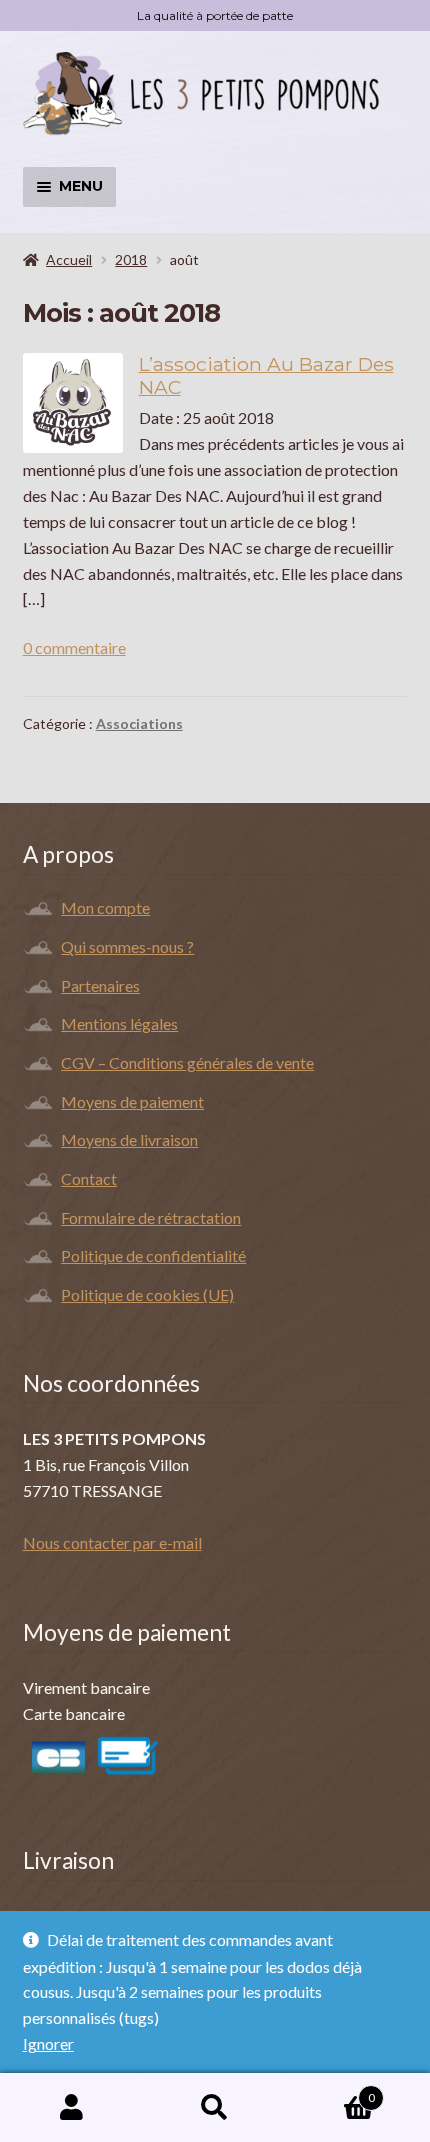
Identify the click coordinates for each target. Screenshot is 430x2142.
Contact (89, 1178)
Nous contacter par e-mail (112, 1542)
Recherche (214, 2108)
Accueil (69, 259)
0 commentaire (74, 647)
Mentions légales (119, 1023)
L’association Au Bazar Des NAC (266, 375)
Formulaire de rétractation (151, 1217)
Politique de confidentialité (153, 1255)
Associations (139, 723)
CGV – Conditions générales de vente (187, 1062)
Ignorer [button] (48, 2043)
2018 (131, 259)
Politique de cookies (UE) (147, 1294)
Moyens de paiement (132, 1101)
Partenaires (100, 985)
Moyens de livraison (129, 1139)
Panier (331, 2091)
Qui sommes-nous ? (127, 946)
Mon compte (105, 907)
